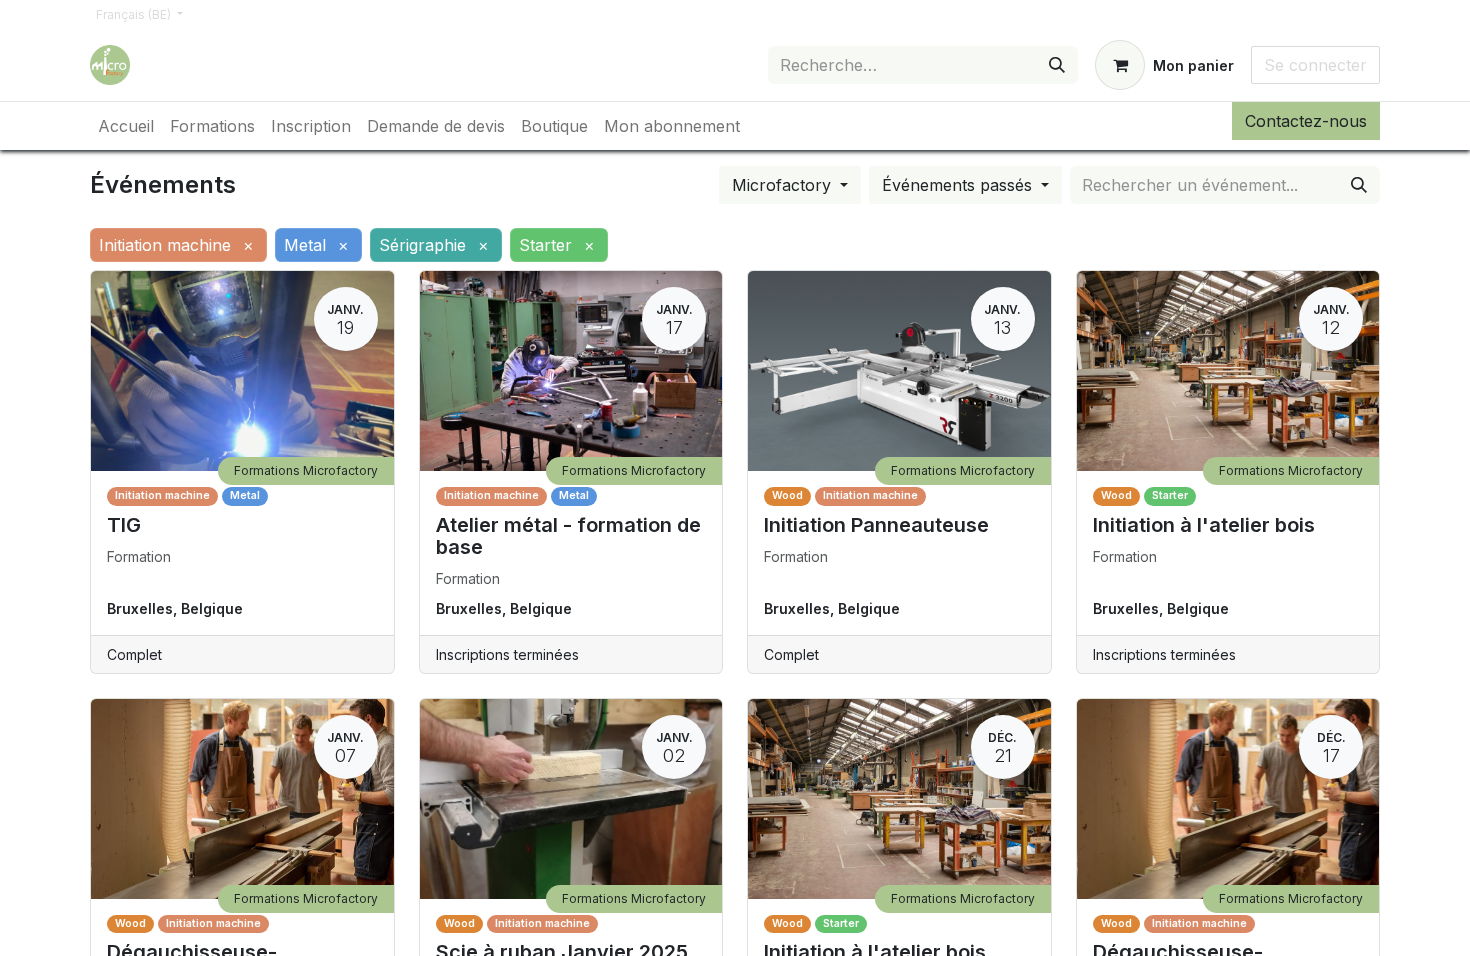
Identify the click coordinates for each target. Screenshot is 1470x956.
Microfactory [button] (784, 185)
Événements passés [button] (959, 185)
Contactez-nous (1306, 121)
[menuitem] (126, 126)
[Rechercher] (1057, 65)
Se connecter (1315, 65)
